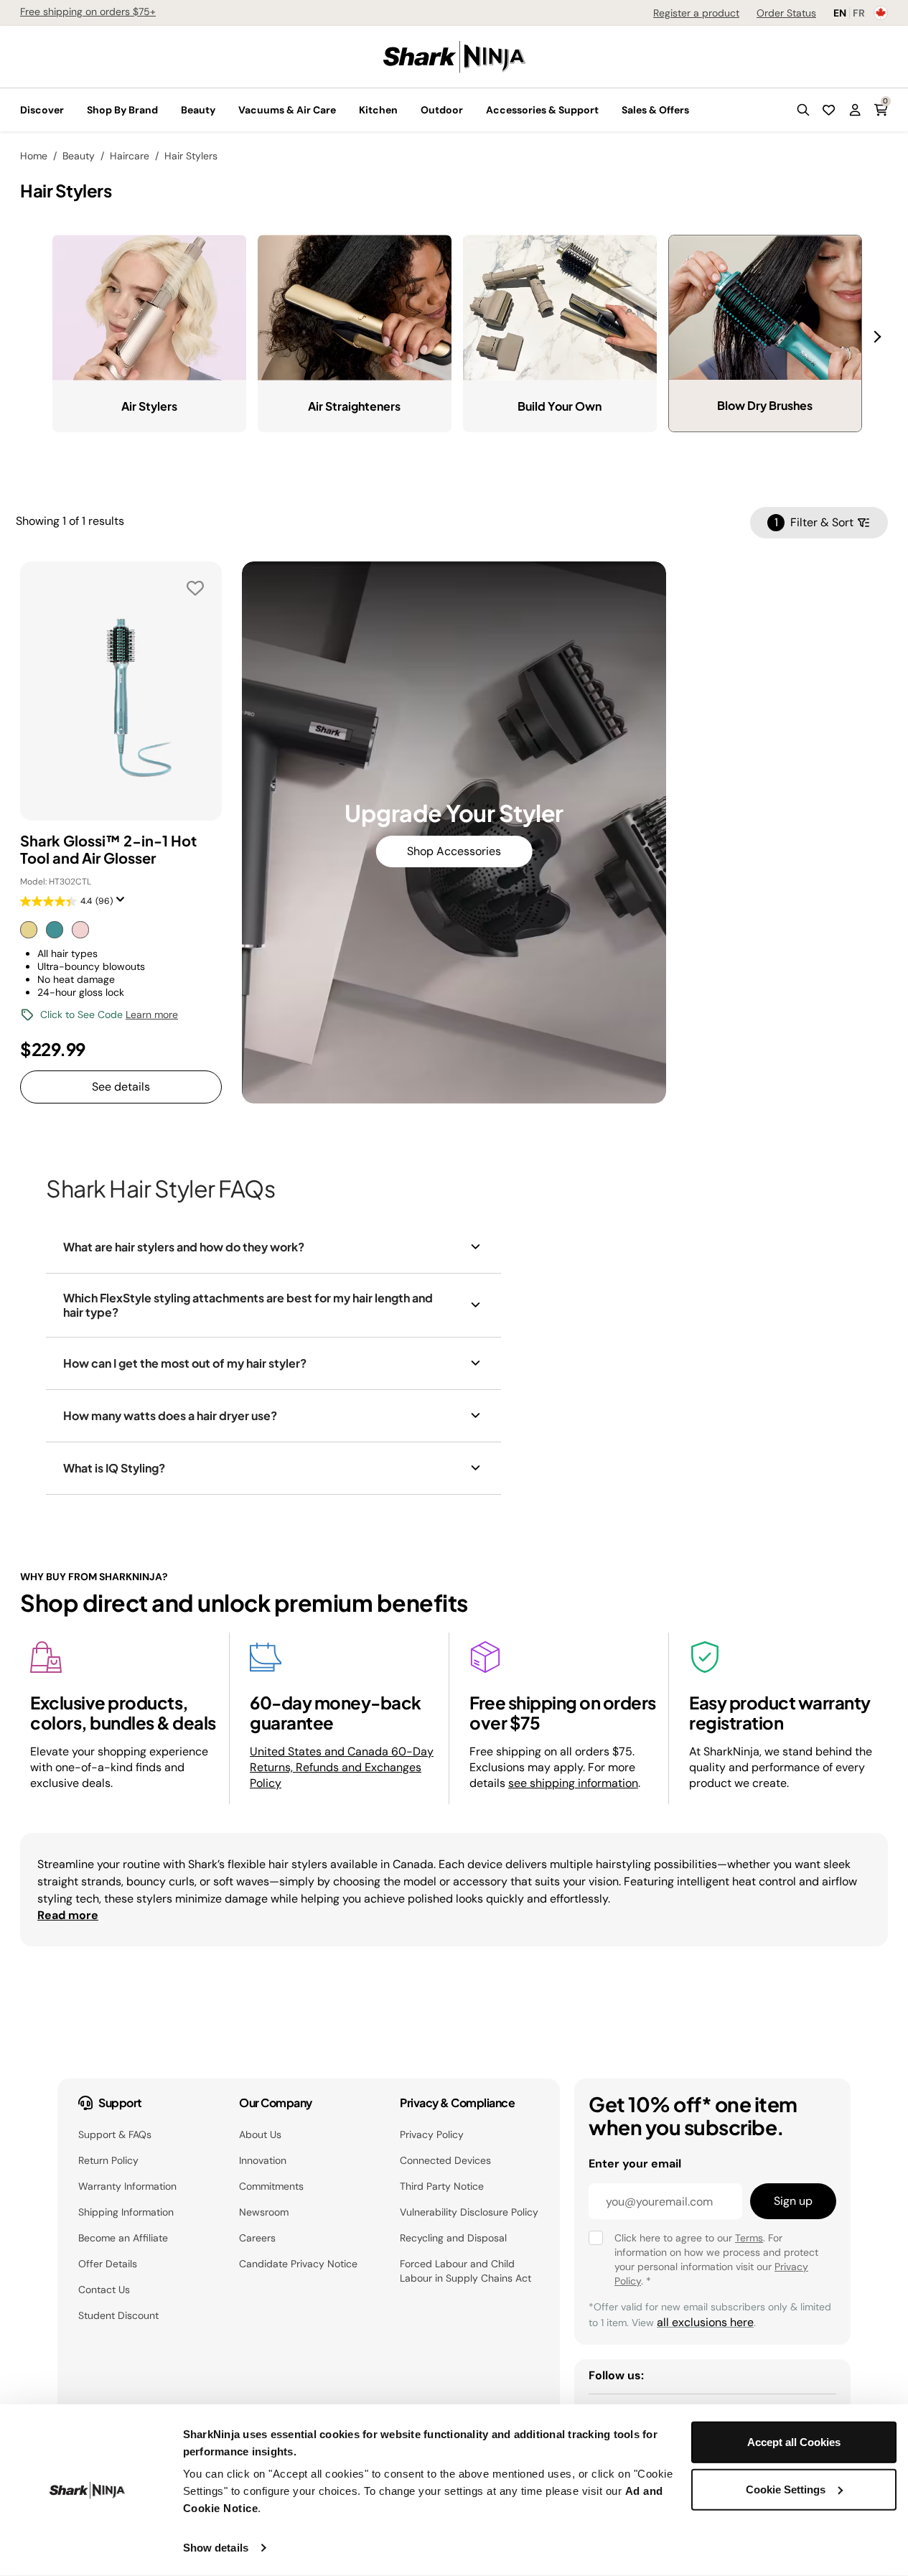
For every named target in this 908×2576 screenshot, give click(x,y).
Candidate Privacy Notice (298, 2264)
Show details (216, 2548)
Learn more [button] (152, 1014)
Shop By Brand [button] (122, 110)
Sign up (793, 2201)
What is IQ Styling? (114, 1468)
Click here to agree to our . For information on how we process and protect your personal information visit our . (716, 2259)
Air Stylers (149, 406)
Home (34, 156)
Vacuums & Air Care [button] (287, 110)
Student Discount (118, 2315)
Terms (749, 2238)
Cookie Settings (786, 2489)
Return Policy (108, 2160)
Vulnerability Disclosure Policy (469, 2212)
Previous (42, 328)
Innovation (263, 2160)
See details (121, 1087)
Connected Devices (445, 2160)
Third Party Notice (442, 2186)
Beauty (79, 156)
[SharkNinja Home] (454, 56)
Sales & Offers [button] (655, 110)
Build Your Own (560, 406)
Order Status (786, 13)
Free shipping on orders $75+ (88, 11)
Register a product (696, 13)
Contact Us (104, 2290)
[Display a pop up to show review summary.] (123, 904)
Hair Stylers (191, 156)
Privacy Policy (432, 2134)
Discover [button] (42, 110)
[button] (803, 110)
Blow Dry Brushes (765, 405)
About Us (260, 2134)
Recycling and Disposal (453, 2238)
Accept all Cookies (794, 2442)
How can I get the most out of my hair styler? (185, 1363)
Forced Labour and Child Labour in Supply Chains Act (465, 2271)
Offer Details (108, 2264)
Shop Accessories (454, 851)
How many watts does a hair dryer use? (170, 1415)
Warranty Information (127, 2186)
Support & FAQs (115, 2134)
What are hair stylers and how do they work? (184, 1247)
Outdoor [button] (442, 110)
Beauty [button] (198, 110)
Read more (68, 1915)
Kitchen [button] (378, 110)
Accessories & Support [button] (542, 110)
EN (840, 13)
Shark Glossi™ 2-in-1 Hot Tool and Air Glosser (108, 849)
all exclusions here (705, 2322)
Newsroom (264, 2212)
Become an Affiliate (123, 2238)
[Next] (879, 337)
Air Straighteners (354, 406)
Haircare (130, 156)
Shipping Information (126, 2212)
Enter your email (635, 2164)
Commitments (271, 2186)
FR (859, 13)
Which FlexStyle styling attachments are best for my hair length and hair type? (248, 1305)
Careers (257, 2238)
